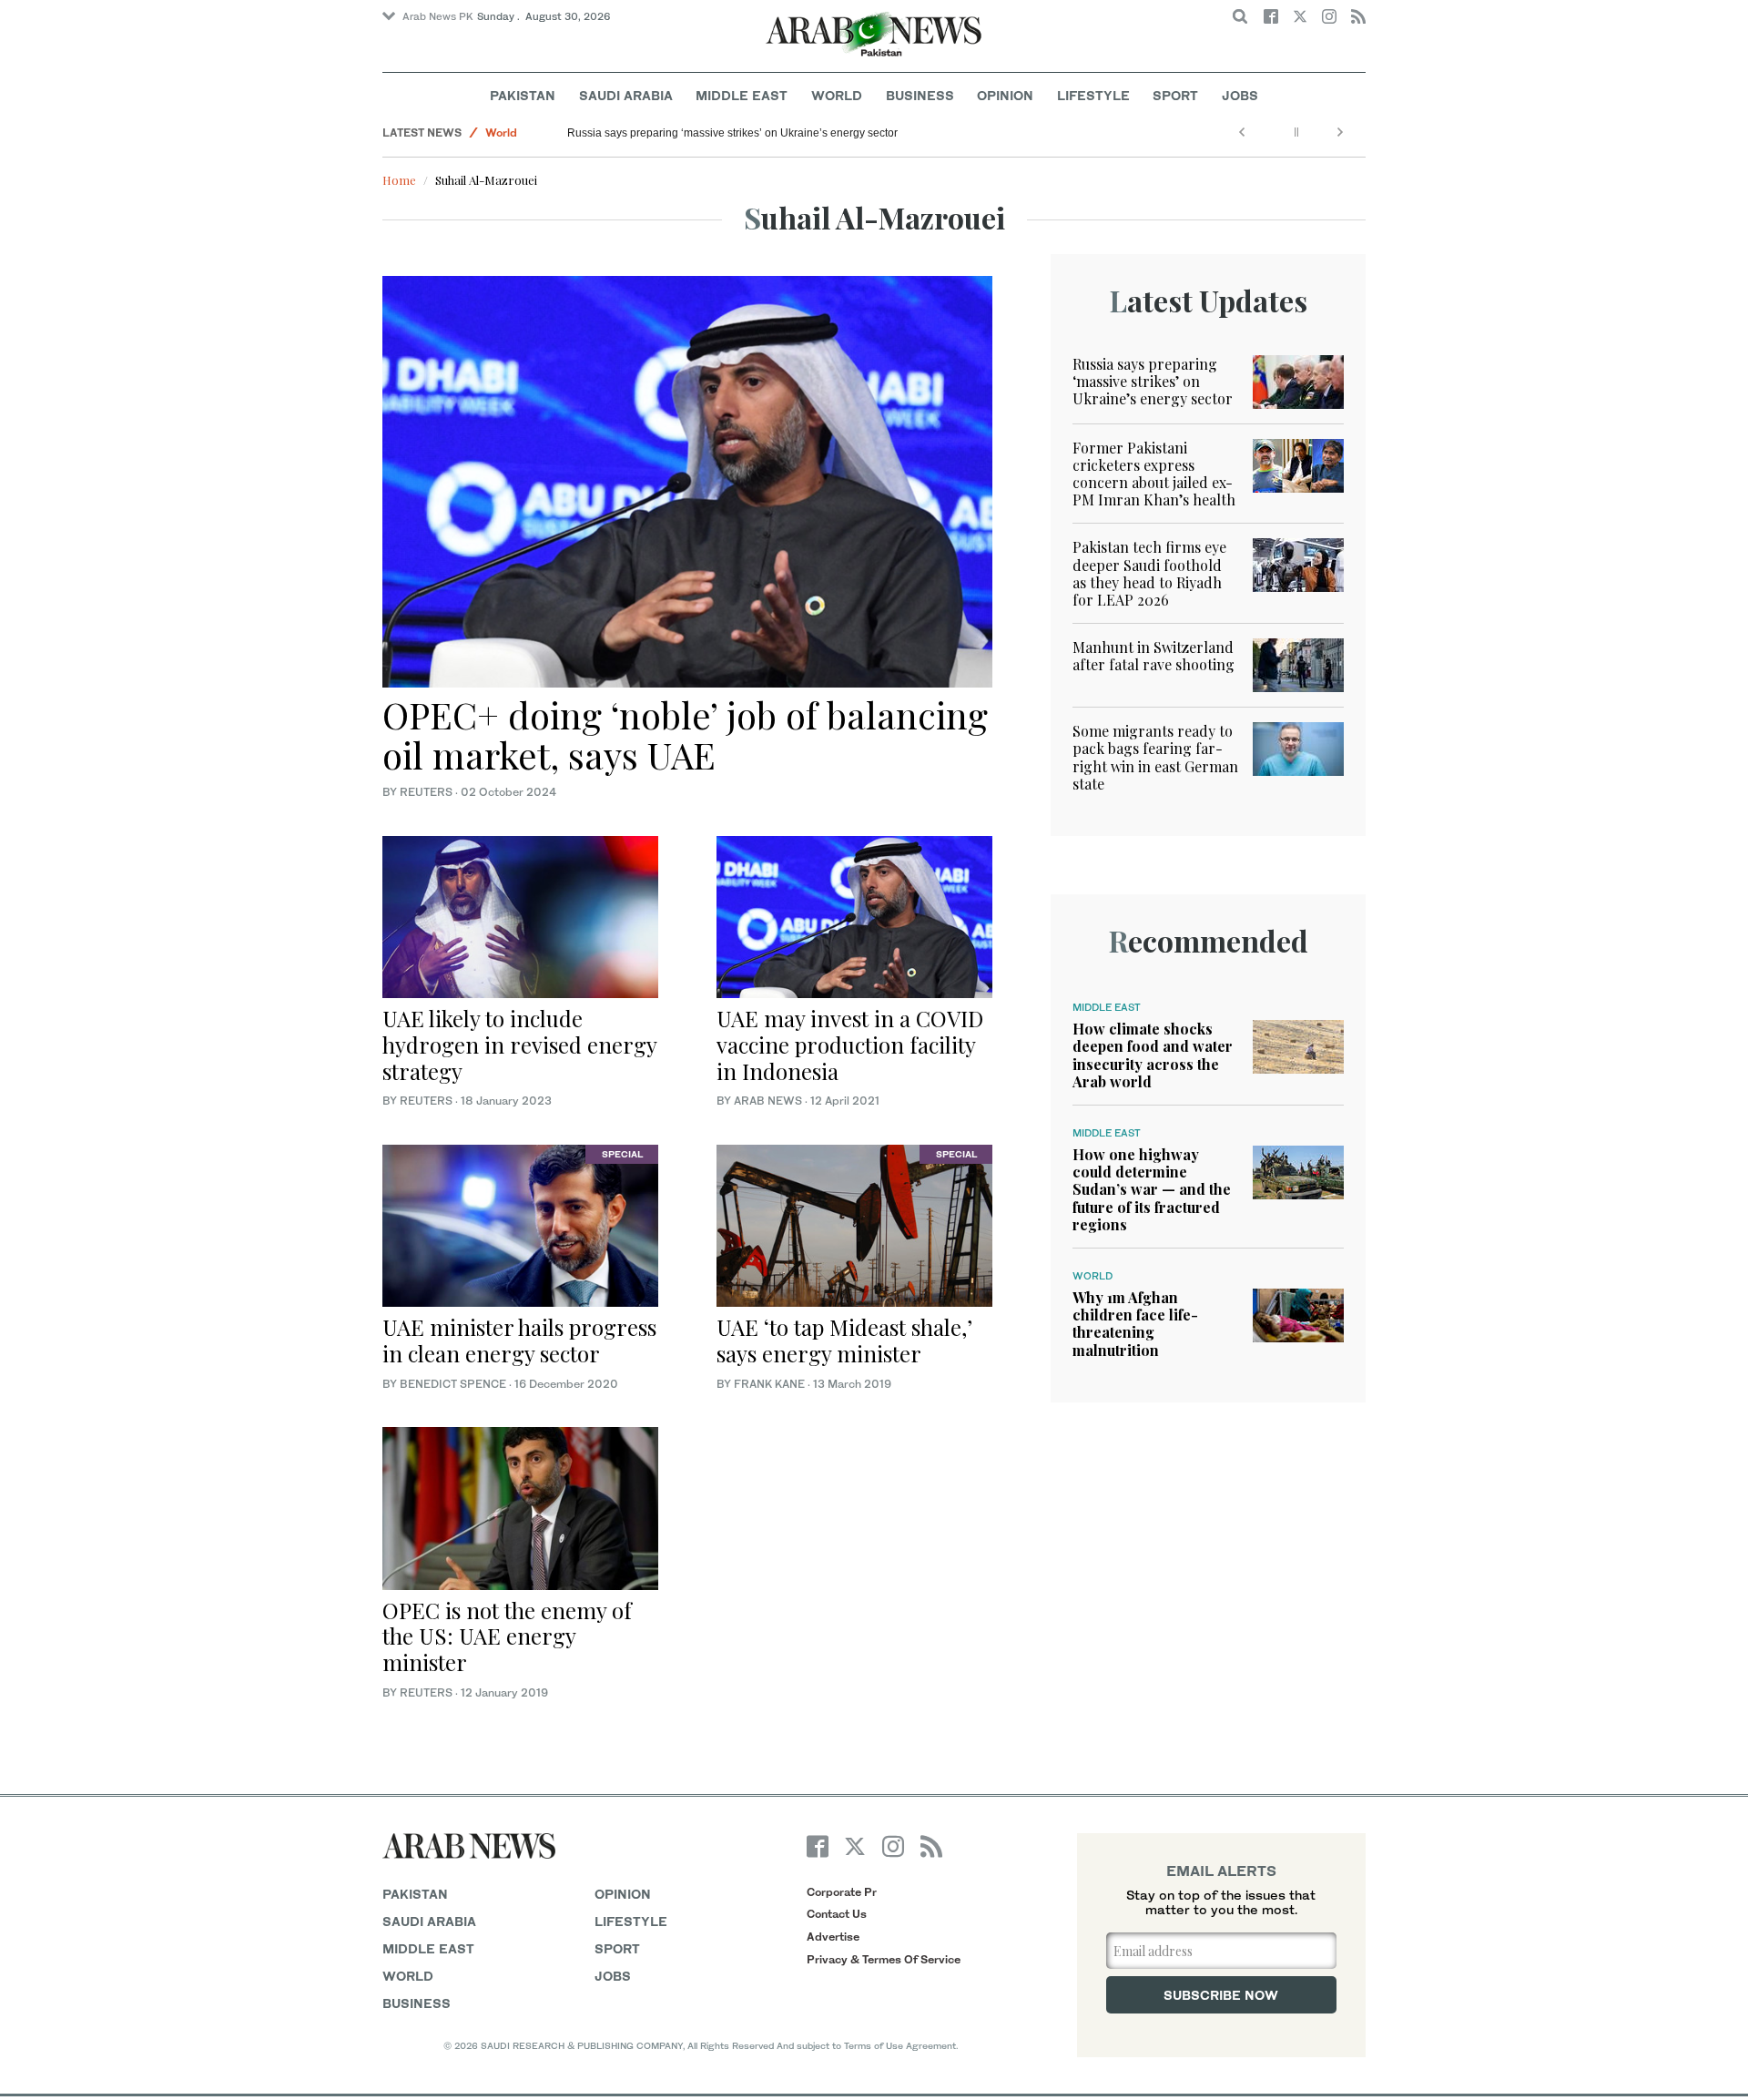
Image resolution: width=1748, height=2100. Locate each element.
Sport (1175, 95)
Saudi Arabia (626, 95)
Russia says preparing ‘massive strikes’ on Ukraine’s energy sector (732, 133)
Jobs (1240, 95)
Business (920, 95)
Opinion (1005, 95)
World (837, 95)
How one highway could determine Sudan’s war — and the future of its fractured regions (1152, 1189)
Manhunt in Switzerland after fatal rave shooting (1153, 656)
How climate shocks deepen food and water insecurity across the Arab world (1153, 1055)
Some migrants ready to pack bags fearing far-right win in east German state (1155, 757)
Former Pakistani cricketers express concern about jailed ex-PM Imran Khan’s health (1154, 474)
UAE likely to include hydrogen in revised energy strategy (519, 1045)
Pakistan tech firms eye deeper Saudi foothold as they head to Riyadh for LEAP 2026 (1149, 573)
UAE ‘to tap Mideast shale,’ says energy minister (844, 1340)
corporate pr (842, 1892)
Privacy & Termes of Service (884, 1959)
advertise (833, 1937)
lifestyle (631, 1921)
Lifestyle (1093, 95)
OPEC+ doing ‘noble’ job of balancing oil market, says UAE (685, 734)
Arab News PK (438, 16)
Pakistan (523, 95)
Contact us (837, 1914)
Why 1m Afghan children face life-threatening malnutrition (1135, 1324)
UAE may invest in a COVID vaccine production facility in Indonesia (850, 1045)
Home (399, 180)
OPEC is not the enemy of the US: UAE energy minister (507, 1636)
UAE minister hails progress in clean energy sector (519, 1340)
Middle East (742, 95)
